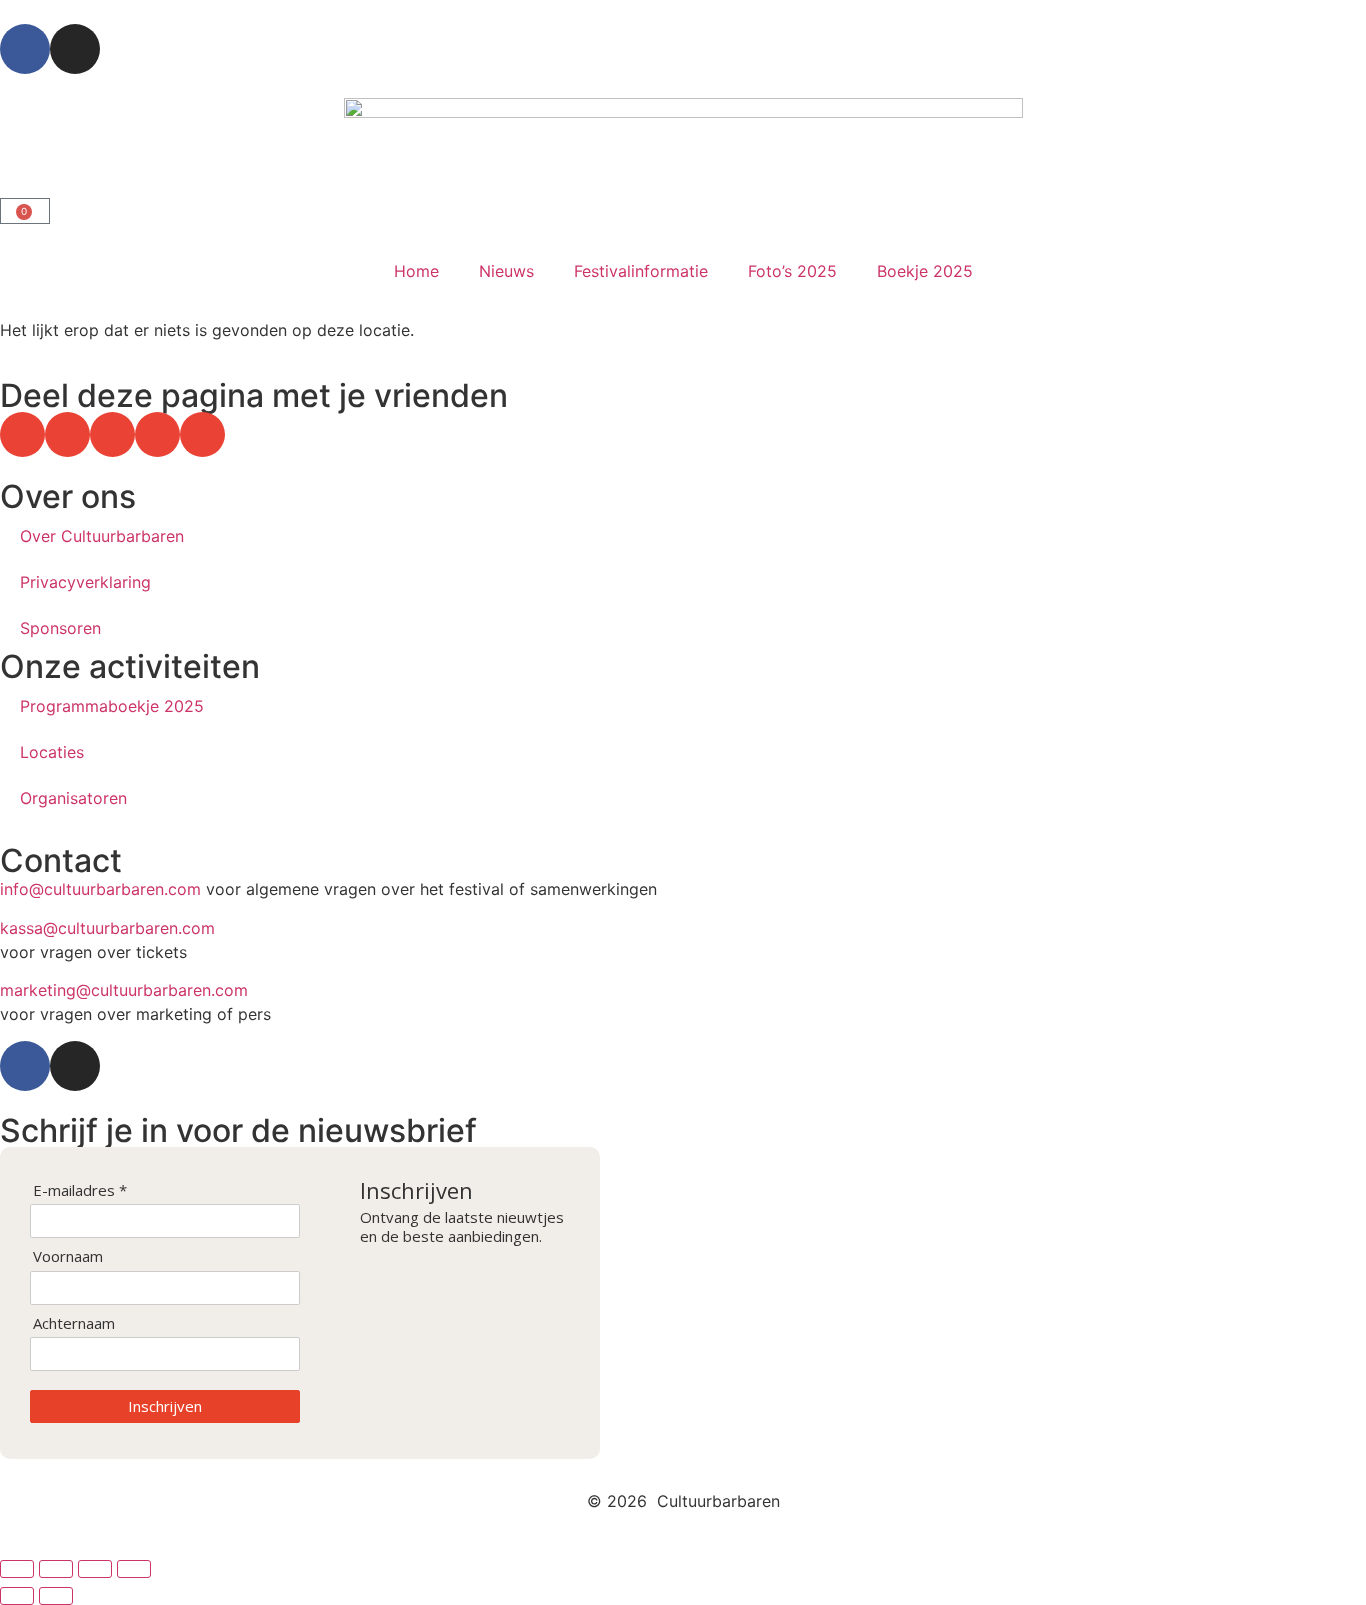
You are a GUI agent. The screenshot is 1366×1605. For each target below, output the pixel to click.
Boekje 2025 (925, 271)
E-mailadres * (80, 1190)
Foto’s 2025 (792, 271)
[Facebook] (25, 49)
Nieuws (506, 271)
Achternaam (74, 1323)
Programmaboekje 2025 (112, 706)
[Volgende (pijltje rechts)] (56, 1596)
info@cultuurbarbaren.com (100, 889)
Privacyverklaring (85, 582)
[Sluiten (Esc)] (134, 1569)
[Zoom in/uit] (17, 1569)
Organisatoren (73, 798)
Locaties (52, 752)
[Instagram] (75, 49)
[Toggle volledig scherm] (56, 1569)
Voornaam (68, 1256)
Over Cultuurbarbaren (102, 536)
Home (416, 271)
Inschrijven (165, 1406)
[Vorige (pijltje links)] (17, 1596)
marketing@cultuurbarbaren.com (124, 990)
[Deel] (95, 1569)
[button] (22, 434)
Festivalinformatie (641, 271)
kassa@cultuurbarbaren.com (107, 928)
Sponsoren (60, 628)
